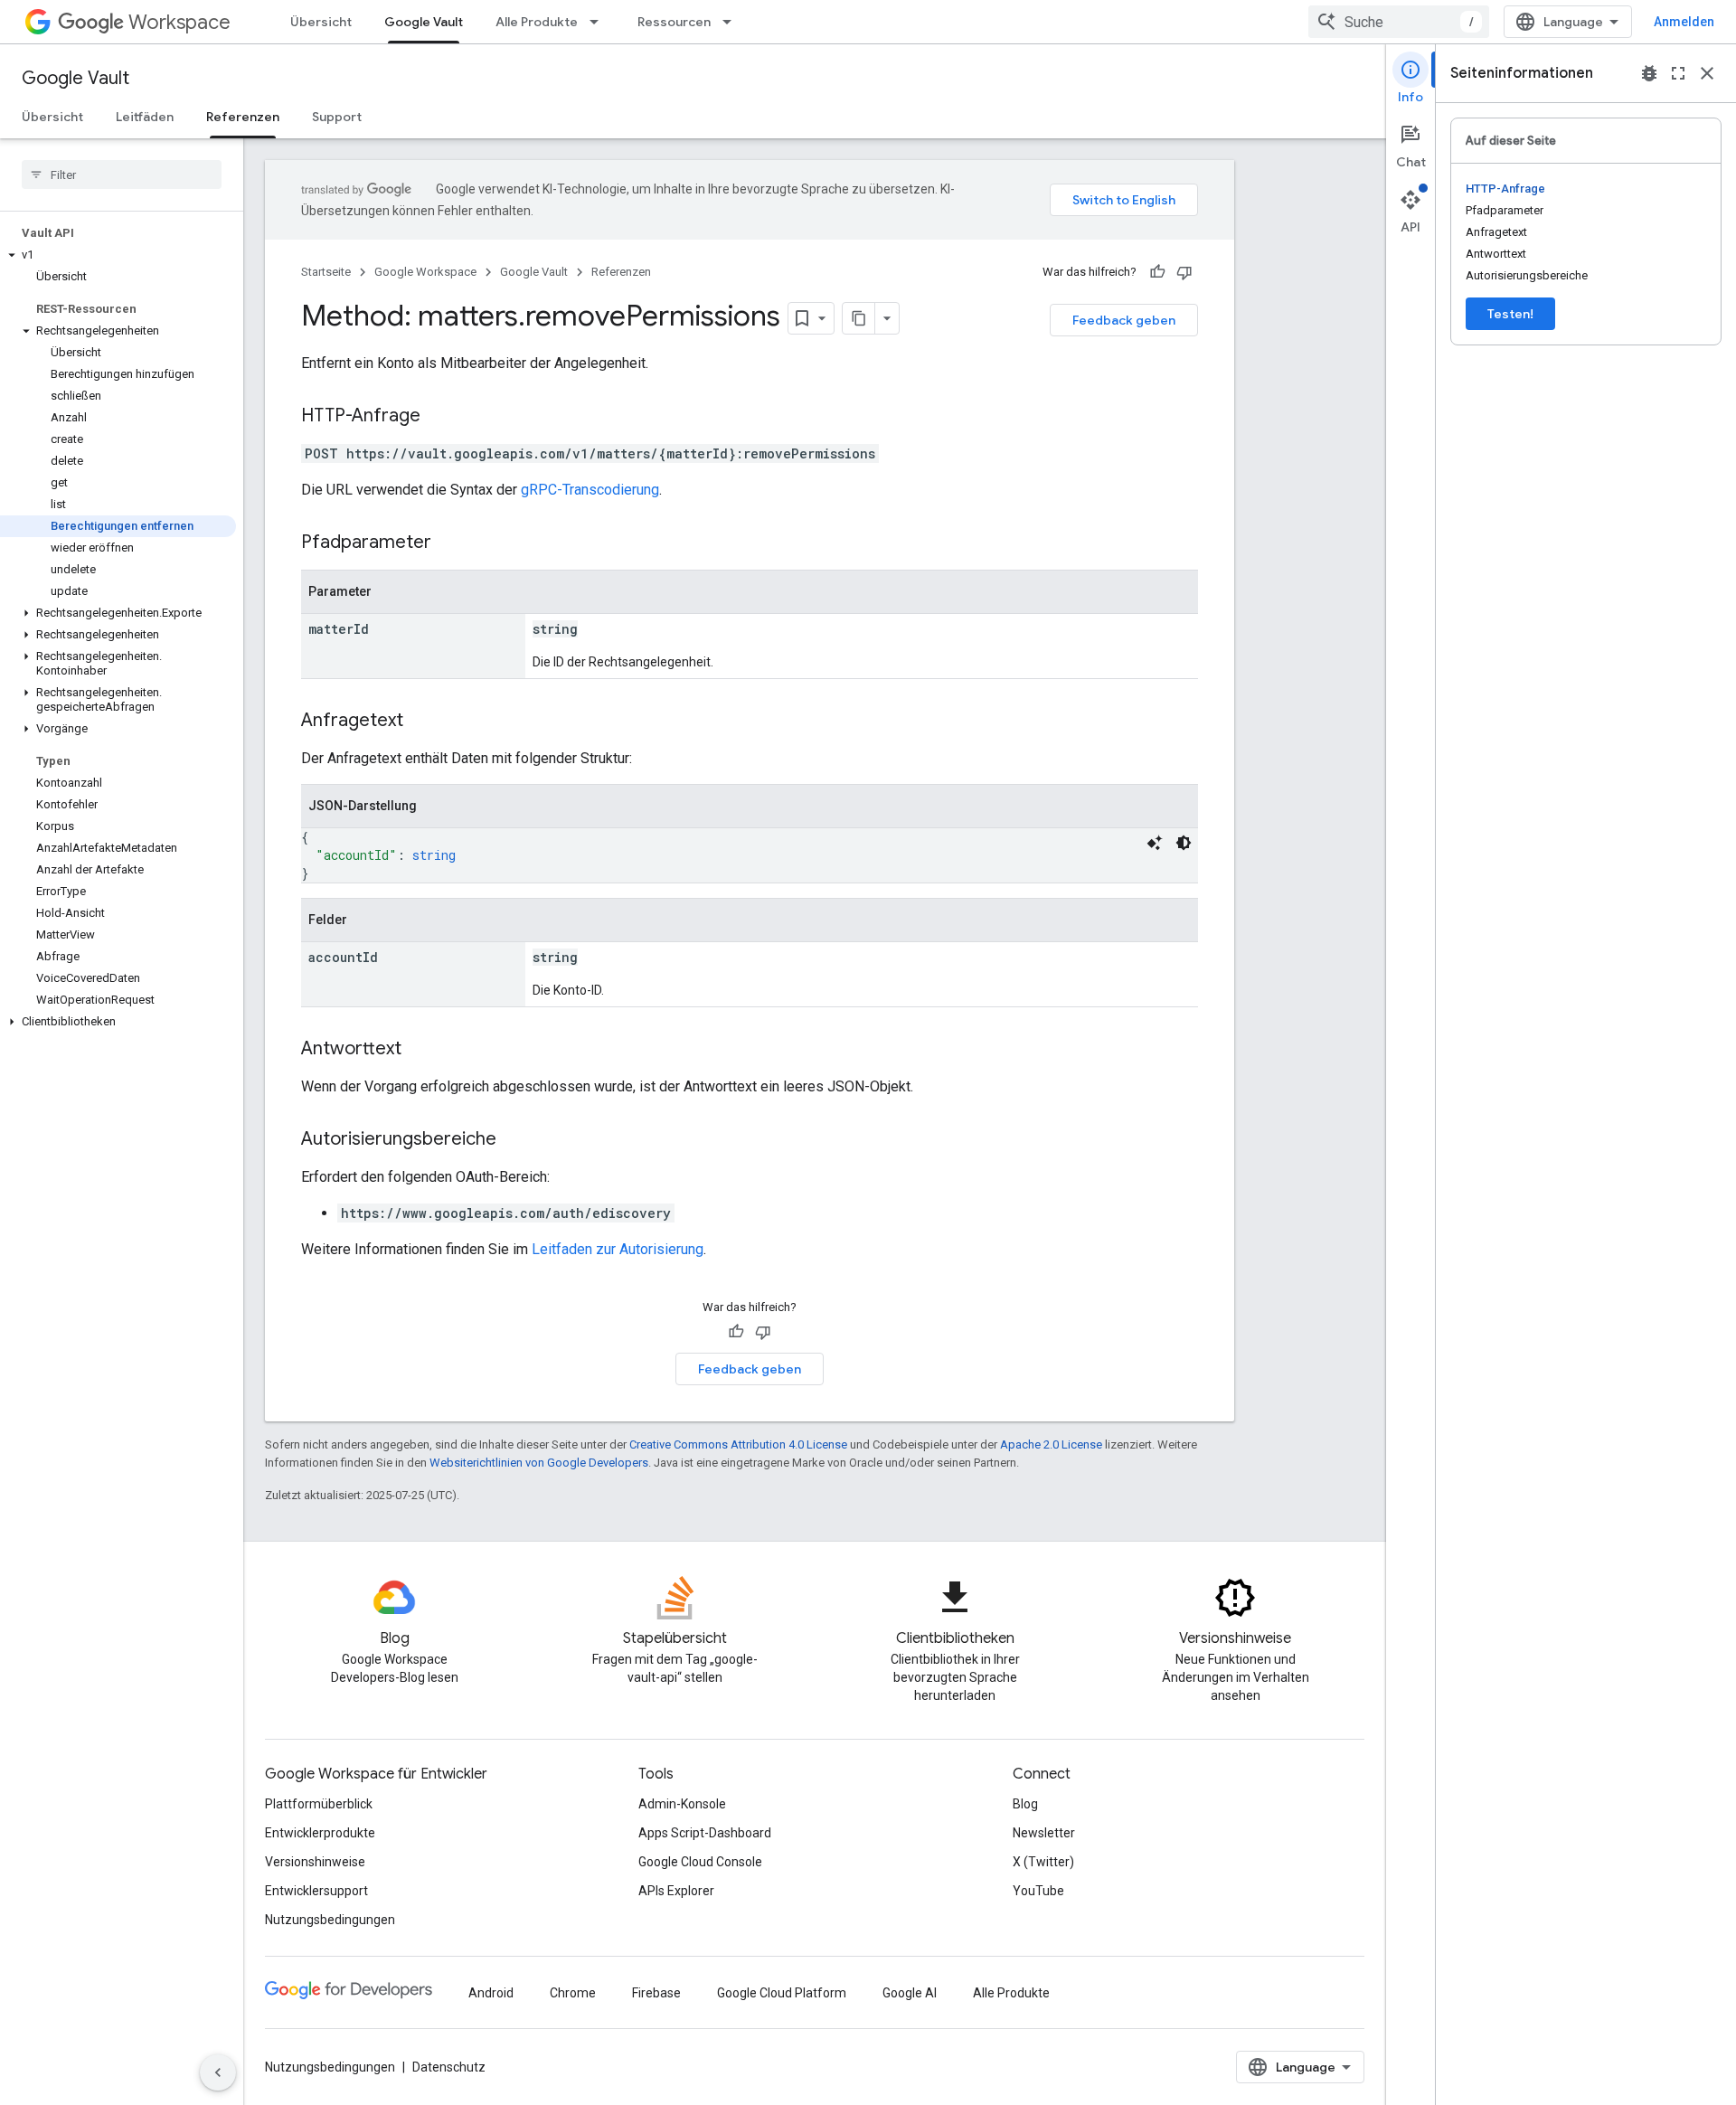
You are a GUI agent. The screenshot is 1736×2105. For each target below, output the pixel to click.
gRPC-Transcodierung (590, 490)
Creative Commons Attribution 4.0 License (738, 1444)
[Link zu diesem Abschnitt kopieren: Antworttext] (420, 1050)
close (1707, 73)
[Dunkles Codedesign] (1184, 843)
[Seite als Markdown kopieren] (859, 318)
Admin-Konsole (682, 1804)
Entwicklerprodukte (320, 1833)
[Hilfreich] (1157, 272)
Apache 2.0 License (1051, 1444)
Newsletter (1044, 1833)
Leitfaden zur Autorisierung (618, 1249)
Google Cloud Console (700, 1862)
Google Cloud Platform (782, 1993)
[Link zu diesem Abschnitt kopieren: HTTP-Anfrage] (439, 417)
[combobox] (1399, 22)
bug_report (1649, 73)
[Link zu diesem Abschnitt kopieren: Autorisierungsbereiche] (514, 1140)
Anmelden (1684, 22)
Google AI (910, 1993)
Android (491, 1993)
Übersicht (321, 22)
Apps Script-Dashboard (705, 1833)
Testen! (1510, 314)
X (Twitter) (1043, 1862)
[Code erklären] (1155, 843)
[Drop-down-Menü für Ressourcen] (732, 22)
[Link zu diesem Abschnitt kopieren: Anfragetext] (421, 722)
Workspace (179, 22)
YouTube (1038, 1891)
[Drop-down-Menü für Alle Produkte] (599, 22)
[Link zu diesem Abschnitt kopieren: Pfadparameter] (449, 543)
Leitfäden (145, 117)
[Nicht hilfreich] (1184, 272)
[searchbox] (122, 175)
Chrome (573, 1993)
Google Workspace (425, 272)
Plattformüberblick (319, 1804)
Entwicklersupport (316, 1891)
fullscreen (1678, 73)
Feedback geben (1124, 320)
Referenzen (243, 117)
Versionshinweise (315, 1862)
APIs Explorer (676, 1891)
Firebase (656, 1993)
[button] (118, 255)
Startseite (326, 272)
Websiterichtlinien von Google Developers (539, 1463)
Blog (1025, 1804)
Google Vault (424, 22)
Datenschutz (449, 2067)
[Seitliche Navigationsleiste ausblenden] (218, 2072)
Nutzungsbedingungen (330, 1920)
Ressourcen (674, 22)
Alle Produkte (537, 22)
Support (337, 117)
